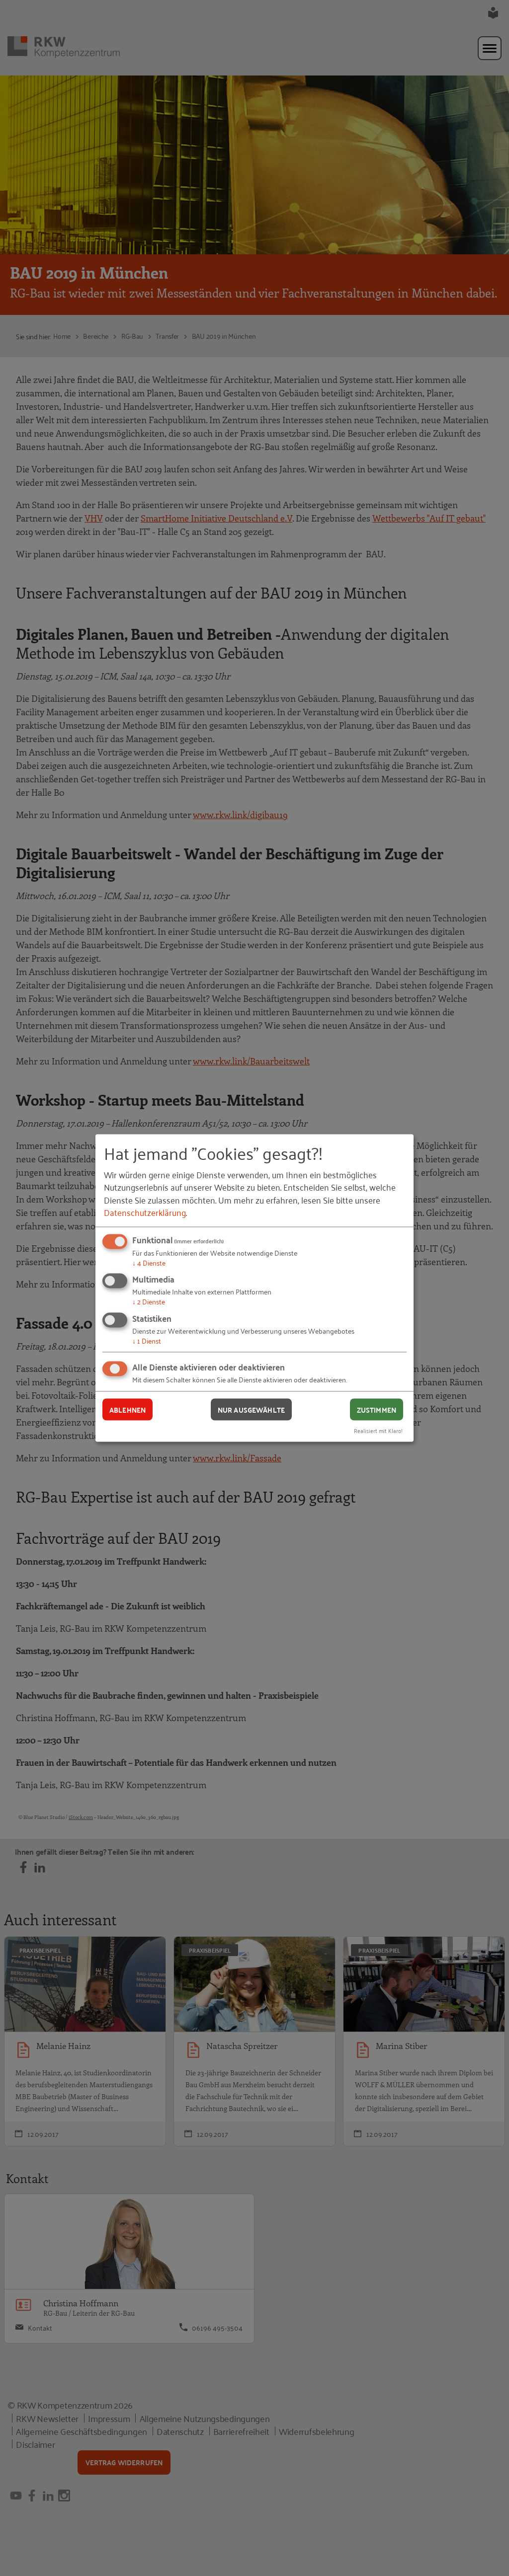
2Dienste (149, 1301)
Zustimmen (377, 1409)
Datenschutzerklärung (145, 1212)
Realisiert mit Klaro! (378, 1430)
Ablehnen (127, 1409)
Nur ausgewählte (251, 1409)
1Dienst (147, 1340)
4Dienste (149, 1262)
